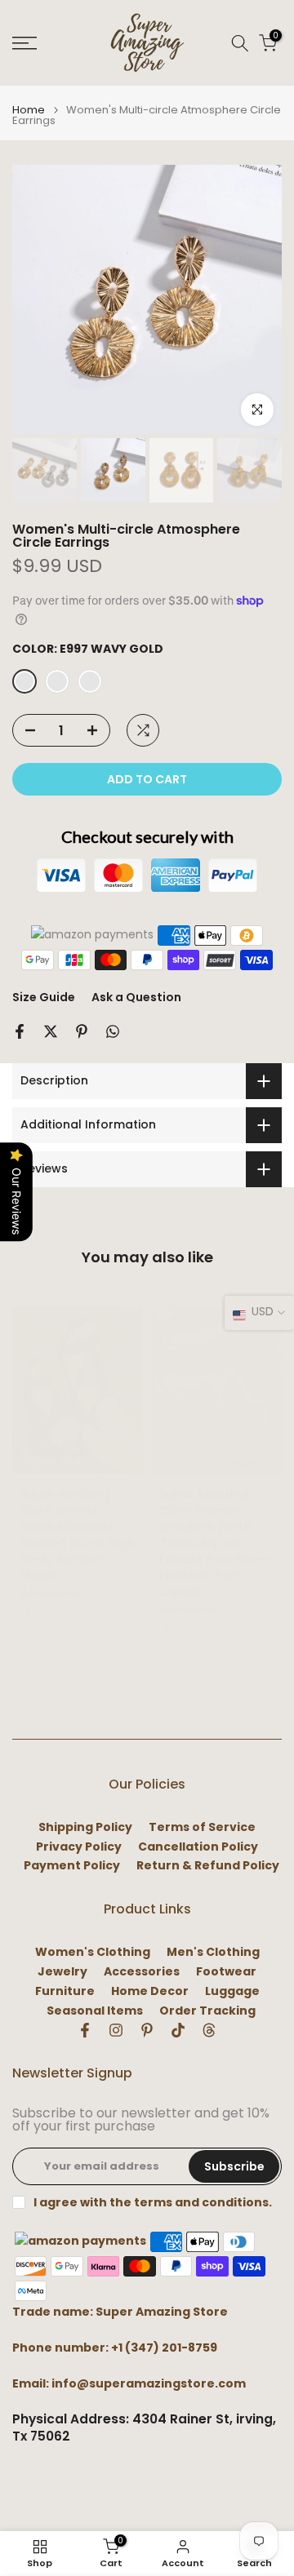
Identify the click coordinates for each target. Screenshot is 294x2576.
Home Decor (150, 1991)
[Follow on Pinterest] (147, 2030)
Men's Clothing (213, 1952)
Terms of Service (202, 1827)
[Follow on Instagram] (116, 2030)
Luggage (232, 1991)
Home (29, 110)
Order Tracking (207, 2011)
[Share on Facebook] (20, 1031)
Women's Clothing (93, 1952)
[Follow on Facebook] (85, 2030)
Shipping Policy (85, 1827)
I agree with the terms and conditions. (153, 2202)
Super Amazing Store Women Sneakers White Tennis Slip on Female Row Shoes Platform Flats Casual (215, 1543)
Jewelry (62, 1972)
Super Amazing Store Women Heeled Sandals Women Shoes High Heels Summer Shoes (78, 1535)
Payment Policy (72, 1866)
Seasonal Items (95, 2011)
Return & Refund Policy (208, 1866)
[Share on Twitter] (51, 1031)
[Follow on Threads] (209, 2030)
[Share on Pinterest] (82, 1031)
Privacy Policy (79, 1847)
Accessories (142, 1972)
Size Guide (44, 997)
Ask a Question (136, 997)
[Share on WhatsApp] (113, 1031)
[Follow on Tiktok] (178, 2030)
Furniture (65, 1991)
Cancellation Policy (198, 1847)
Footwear (226, 1972)
